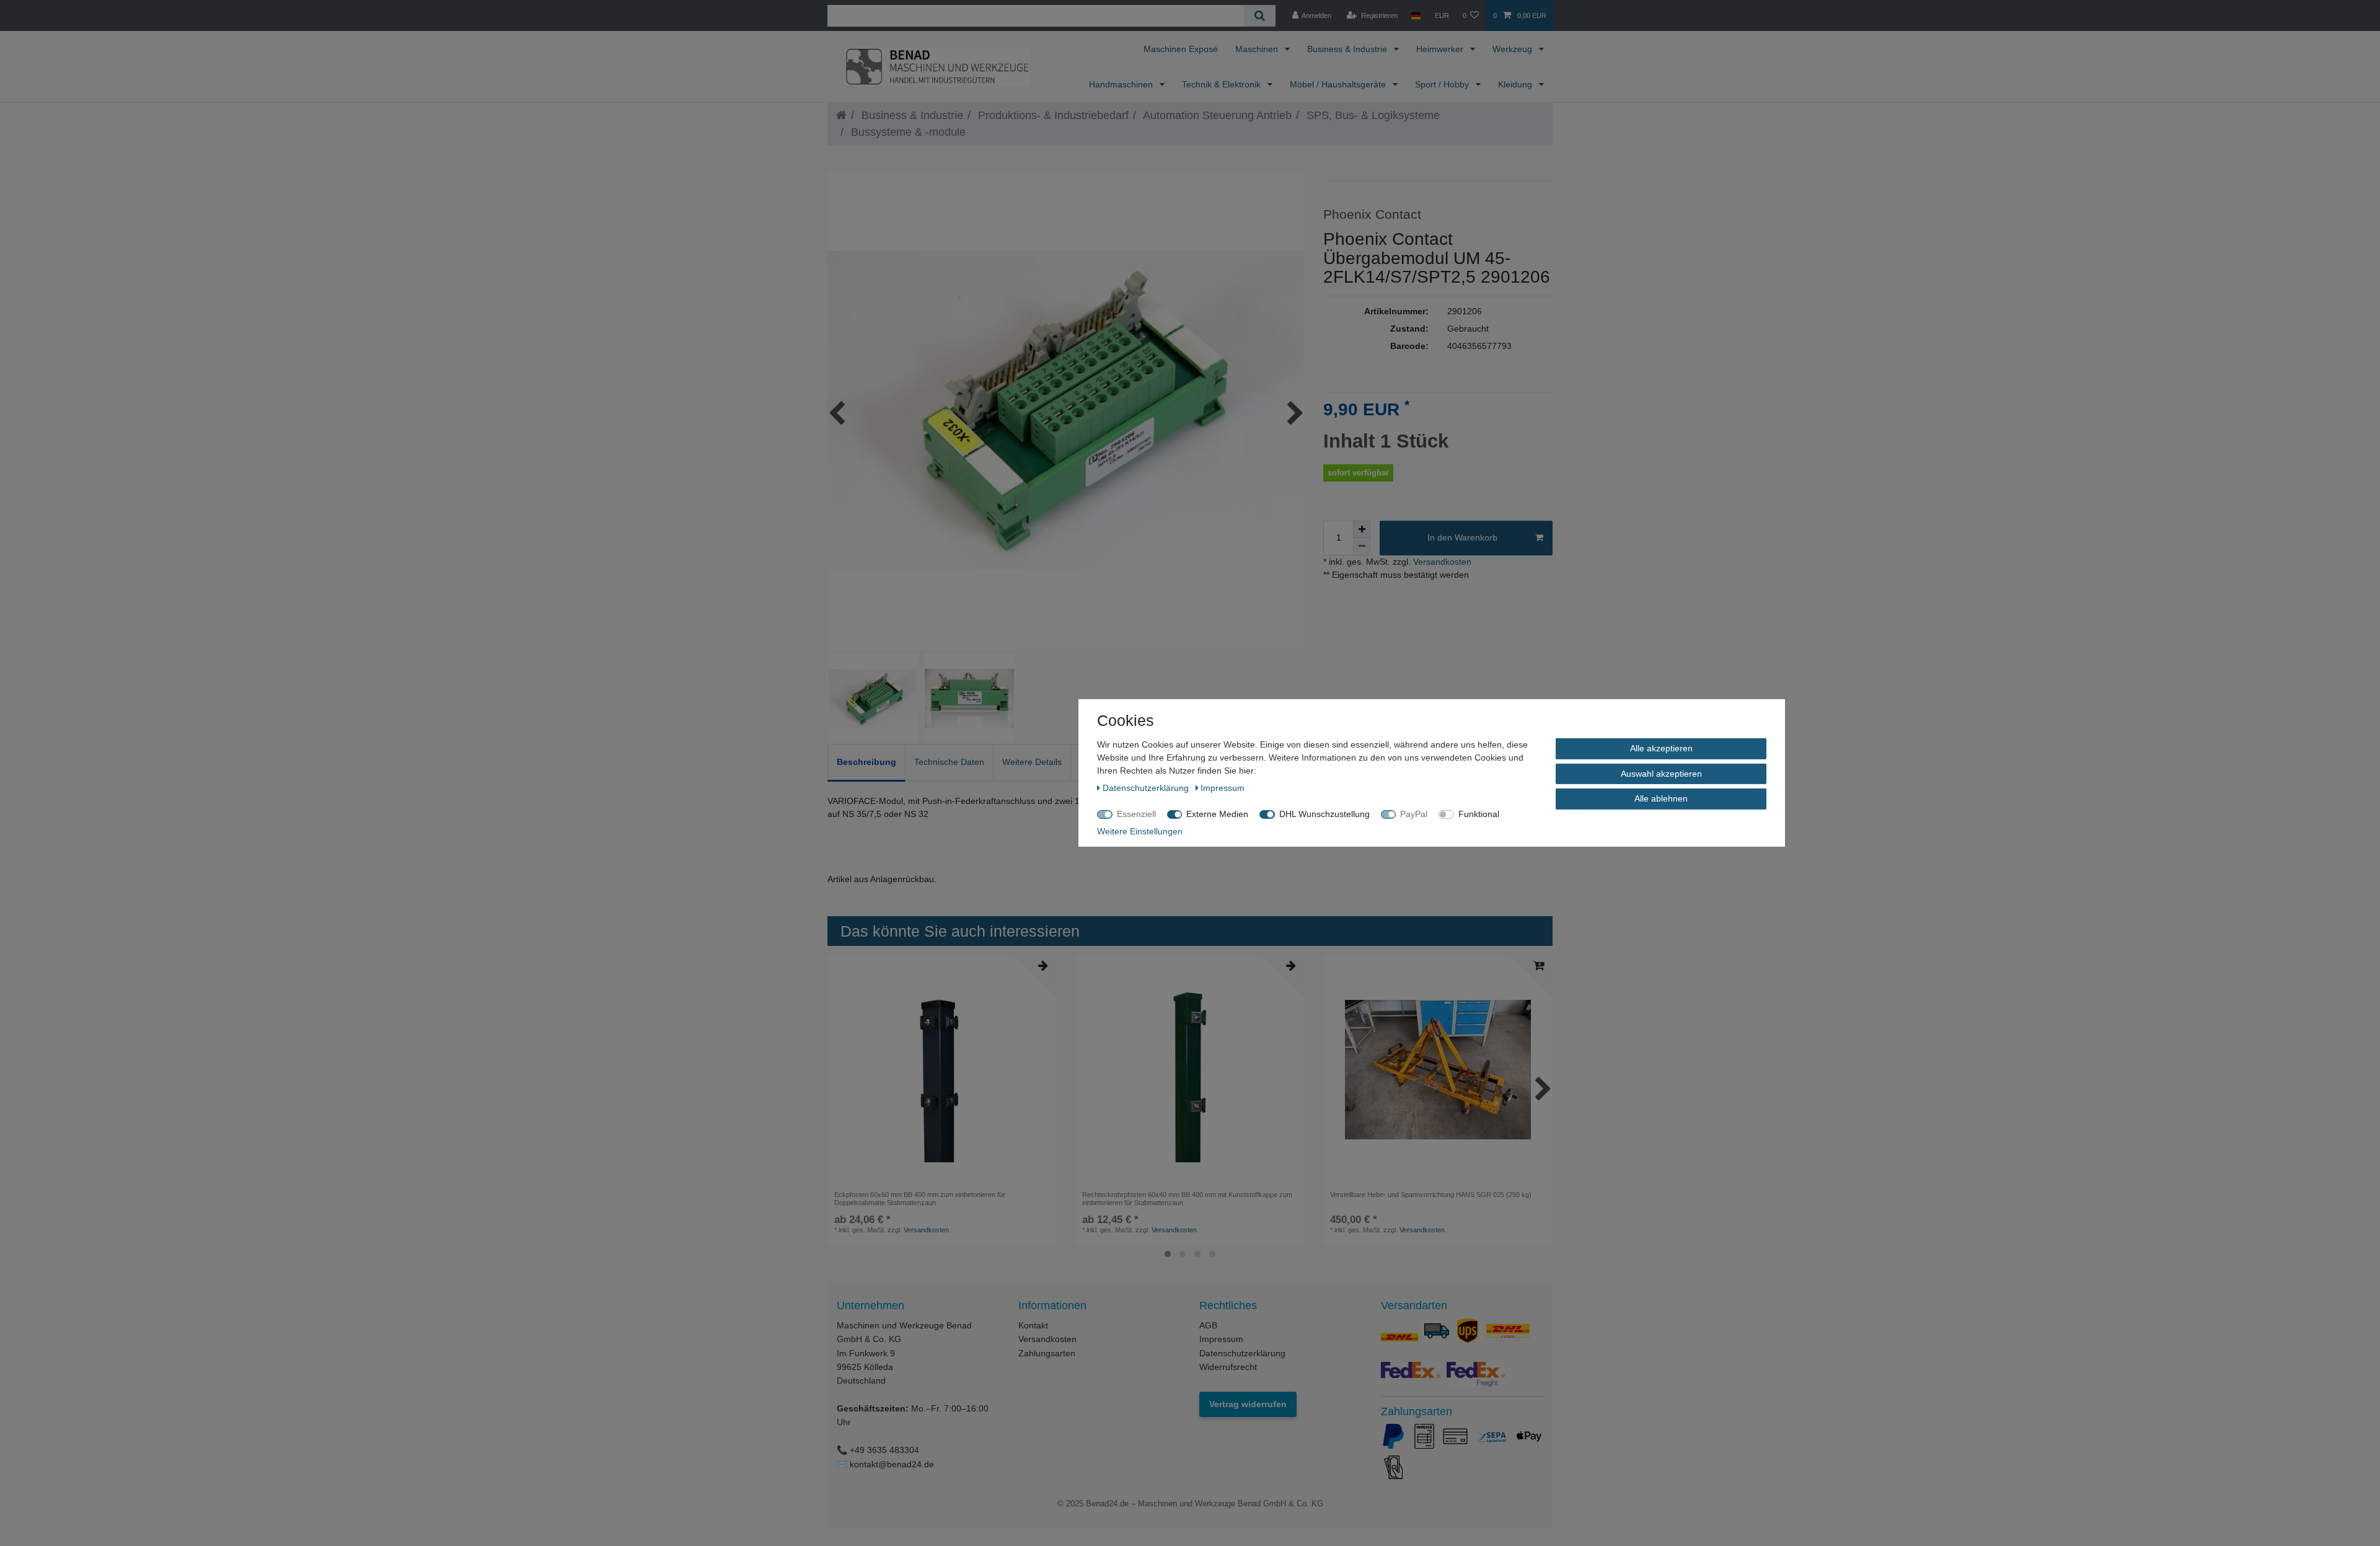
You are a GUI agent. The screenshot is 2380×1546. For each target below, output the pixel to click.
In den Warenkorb (1462, 537)
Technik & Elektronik (1223, 84)
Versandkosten (1441, 562)
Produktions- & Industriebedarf (1052, 115)
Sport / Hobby (1443, 84)
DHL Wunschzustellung (1324, 814)
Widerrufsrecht (1228, 1367)
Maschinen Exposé (1181, 49)
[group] (1438, 1069)
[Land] (1416, 15)
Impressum (1221, 1339)
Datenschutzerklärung (1242, 1353)
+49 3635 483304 (884, 1450)
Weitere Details (1032, 762)
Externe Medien (1217, 814)
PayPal (1414, 814)
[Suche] (1260, 16)
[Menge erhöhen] (1362, 529)
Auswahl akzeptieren (1661, 773)
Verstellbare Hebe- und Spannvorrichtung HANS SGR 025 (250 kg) (1431, 1195)
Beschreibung (866, 762)
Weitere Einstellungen (1140, 831)
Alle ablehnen (1661, 798)
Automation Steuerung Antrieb (1216, 115)
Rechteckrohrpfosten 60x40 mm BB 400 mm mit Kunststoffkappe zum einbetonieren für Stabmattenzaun (1187, 1198)
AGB (1208, 1325)
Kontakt (1033, 1325)
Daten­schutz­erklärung (1147, 788)
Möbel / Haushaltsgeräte (1339, 84)
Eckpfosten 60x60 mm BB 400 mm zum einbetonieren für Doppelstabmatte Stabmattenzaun (920, 1198)
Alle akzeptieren (1661, 748)
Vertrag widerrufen (1248, 1404)
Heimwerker (1441, 49)
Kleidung (1516, 84)
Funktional (1479, 814)
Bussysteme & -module (907, 132)
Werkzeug (1514, 49)
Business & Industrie (1348, 49)
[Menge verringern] (1362, 547)
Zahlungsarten (1047, 1353)
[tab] (866, 763)
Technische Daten (949, 762)
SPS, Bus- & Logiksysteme (1372, 115)
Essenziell (1136, 814)
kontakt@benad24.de (892, 1464)
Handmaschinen (1122, 84)
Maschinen (1258, 49)
